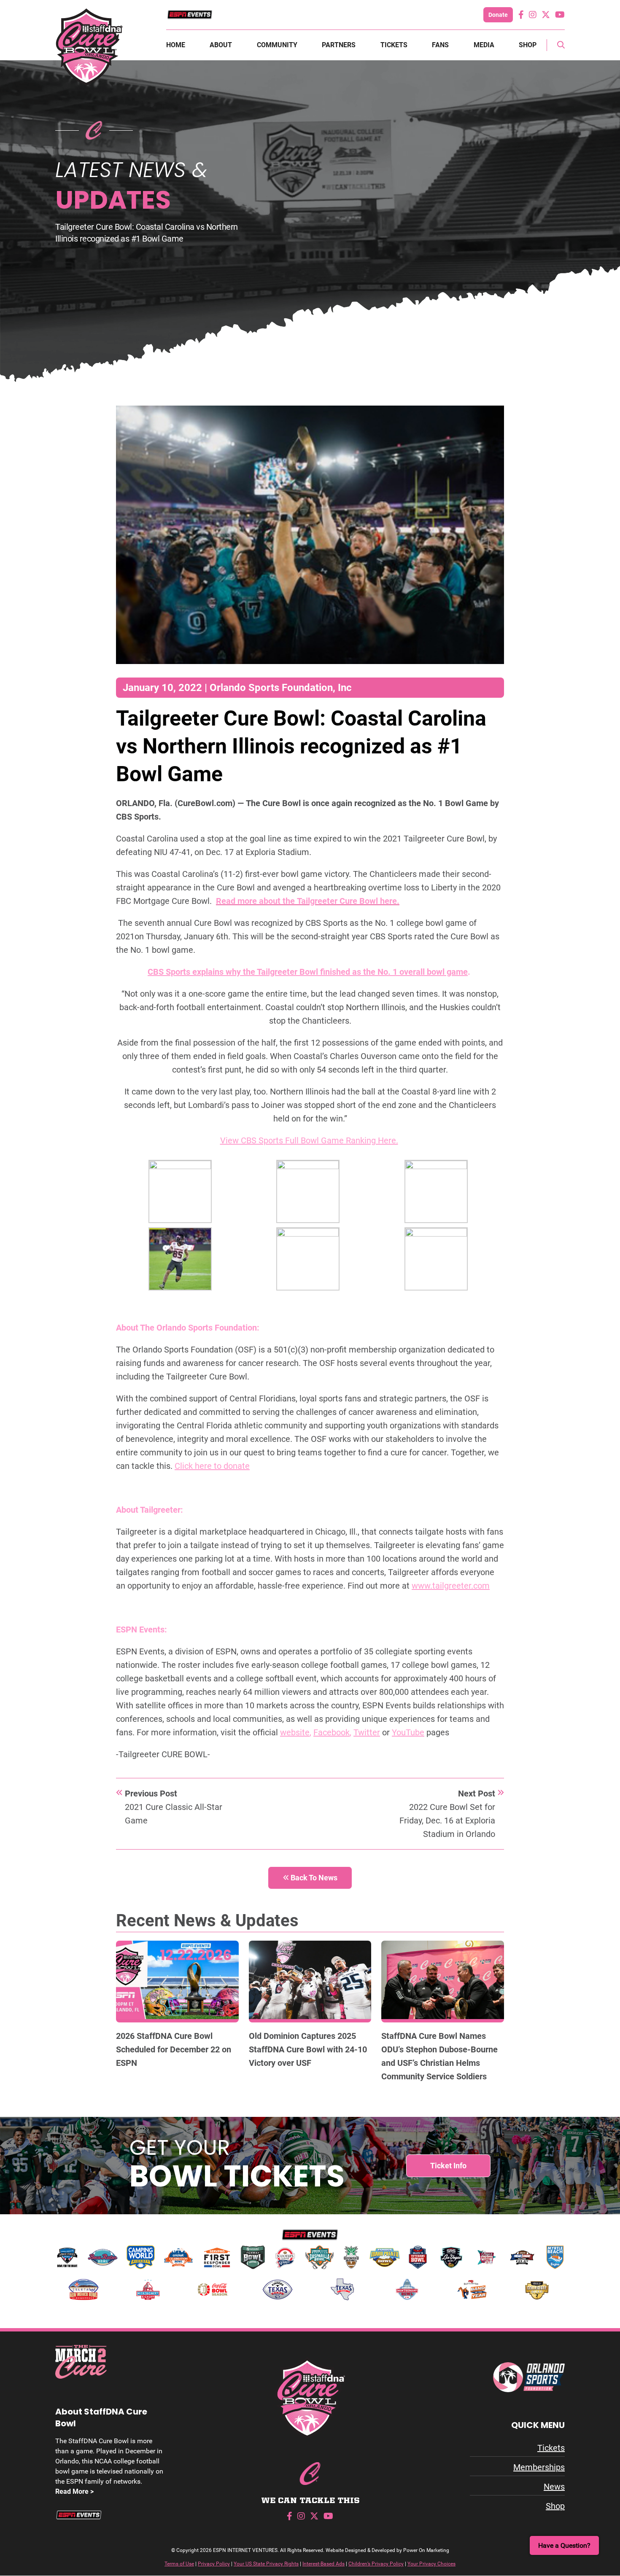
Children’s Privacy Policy (376, 2564)
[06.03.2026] (177, 1980)
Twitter (367, 1732)
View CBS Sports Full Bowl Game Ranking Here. (309, 1140)
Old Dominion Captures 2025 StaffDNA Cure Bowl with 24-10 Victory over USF (308, 2049)
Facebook (332, 1732)
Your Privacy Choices (431, 2564)
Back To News (313, 1878)
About (221, 45)
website (295, 1732)
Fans (440, 45)
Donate (498, 15)
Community (277, 45)
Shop (528, 45)
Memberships (539, 2467)
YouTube (408, 1732)
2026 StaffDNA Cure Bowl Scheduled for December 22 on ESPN (174, 2049)
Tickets (394, 45)
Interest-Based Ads (323, 2564)
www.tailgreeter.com (451, 1586)
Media (484, 45)
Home (176, 45)
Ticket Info (448, 2166)
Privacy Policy (214, 2564)
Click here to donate (212, 1466)
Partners (339, 45)
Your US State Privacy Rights (266, 2564)
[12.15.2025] (443, 1980)
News (554, 2487)
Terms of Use (179, 2564)
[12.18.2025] (310, 1980)
